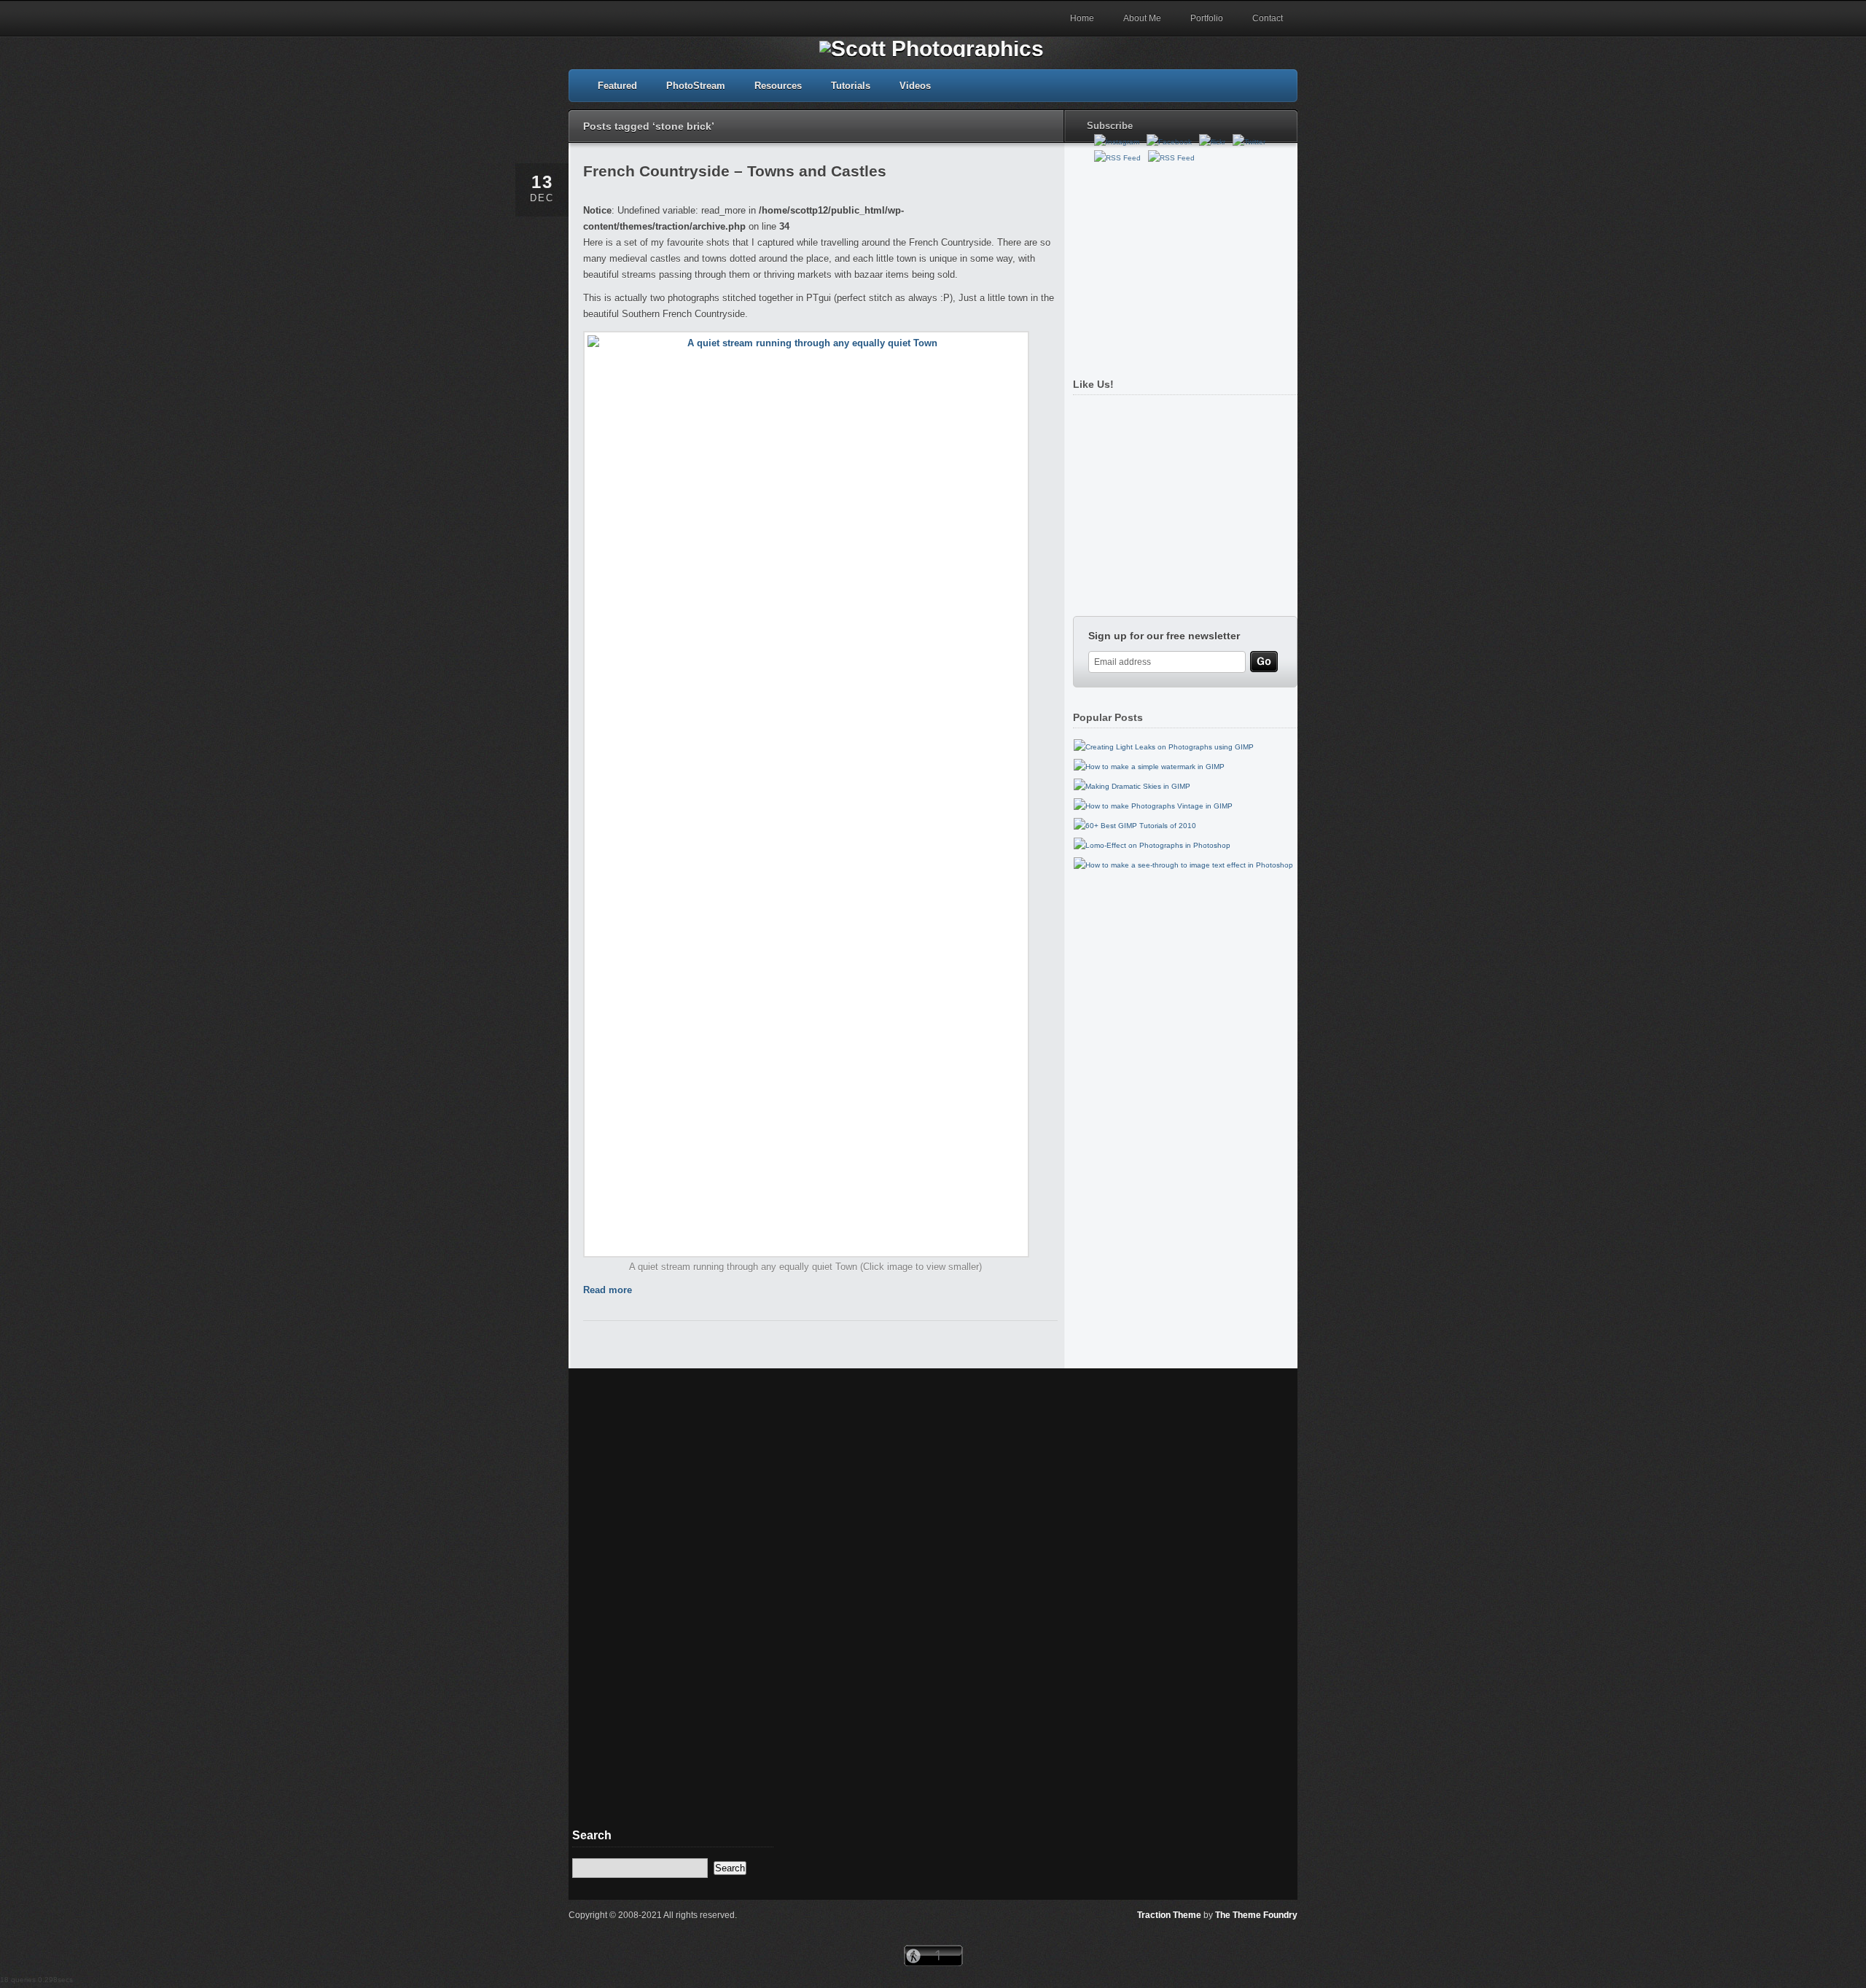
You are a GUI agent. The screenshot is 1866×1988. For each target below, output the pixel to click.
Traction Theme (1169, 1915)
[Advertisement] (1182, 265)
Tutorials (851, 86)
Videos (915, 86)
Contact (1268, 18)
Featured (617, 86)
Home (1082, 18)
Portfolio (1207, 18)
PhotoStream (696, 86)
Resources (778, 86)
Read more (608, 1290)
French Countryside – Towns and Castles (735, 171)
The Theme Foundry (1256, 1915)
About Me (1142, 18)
